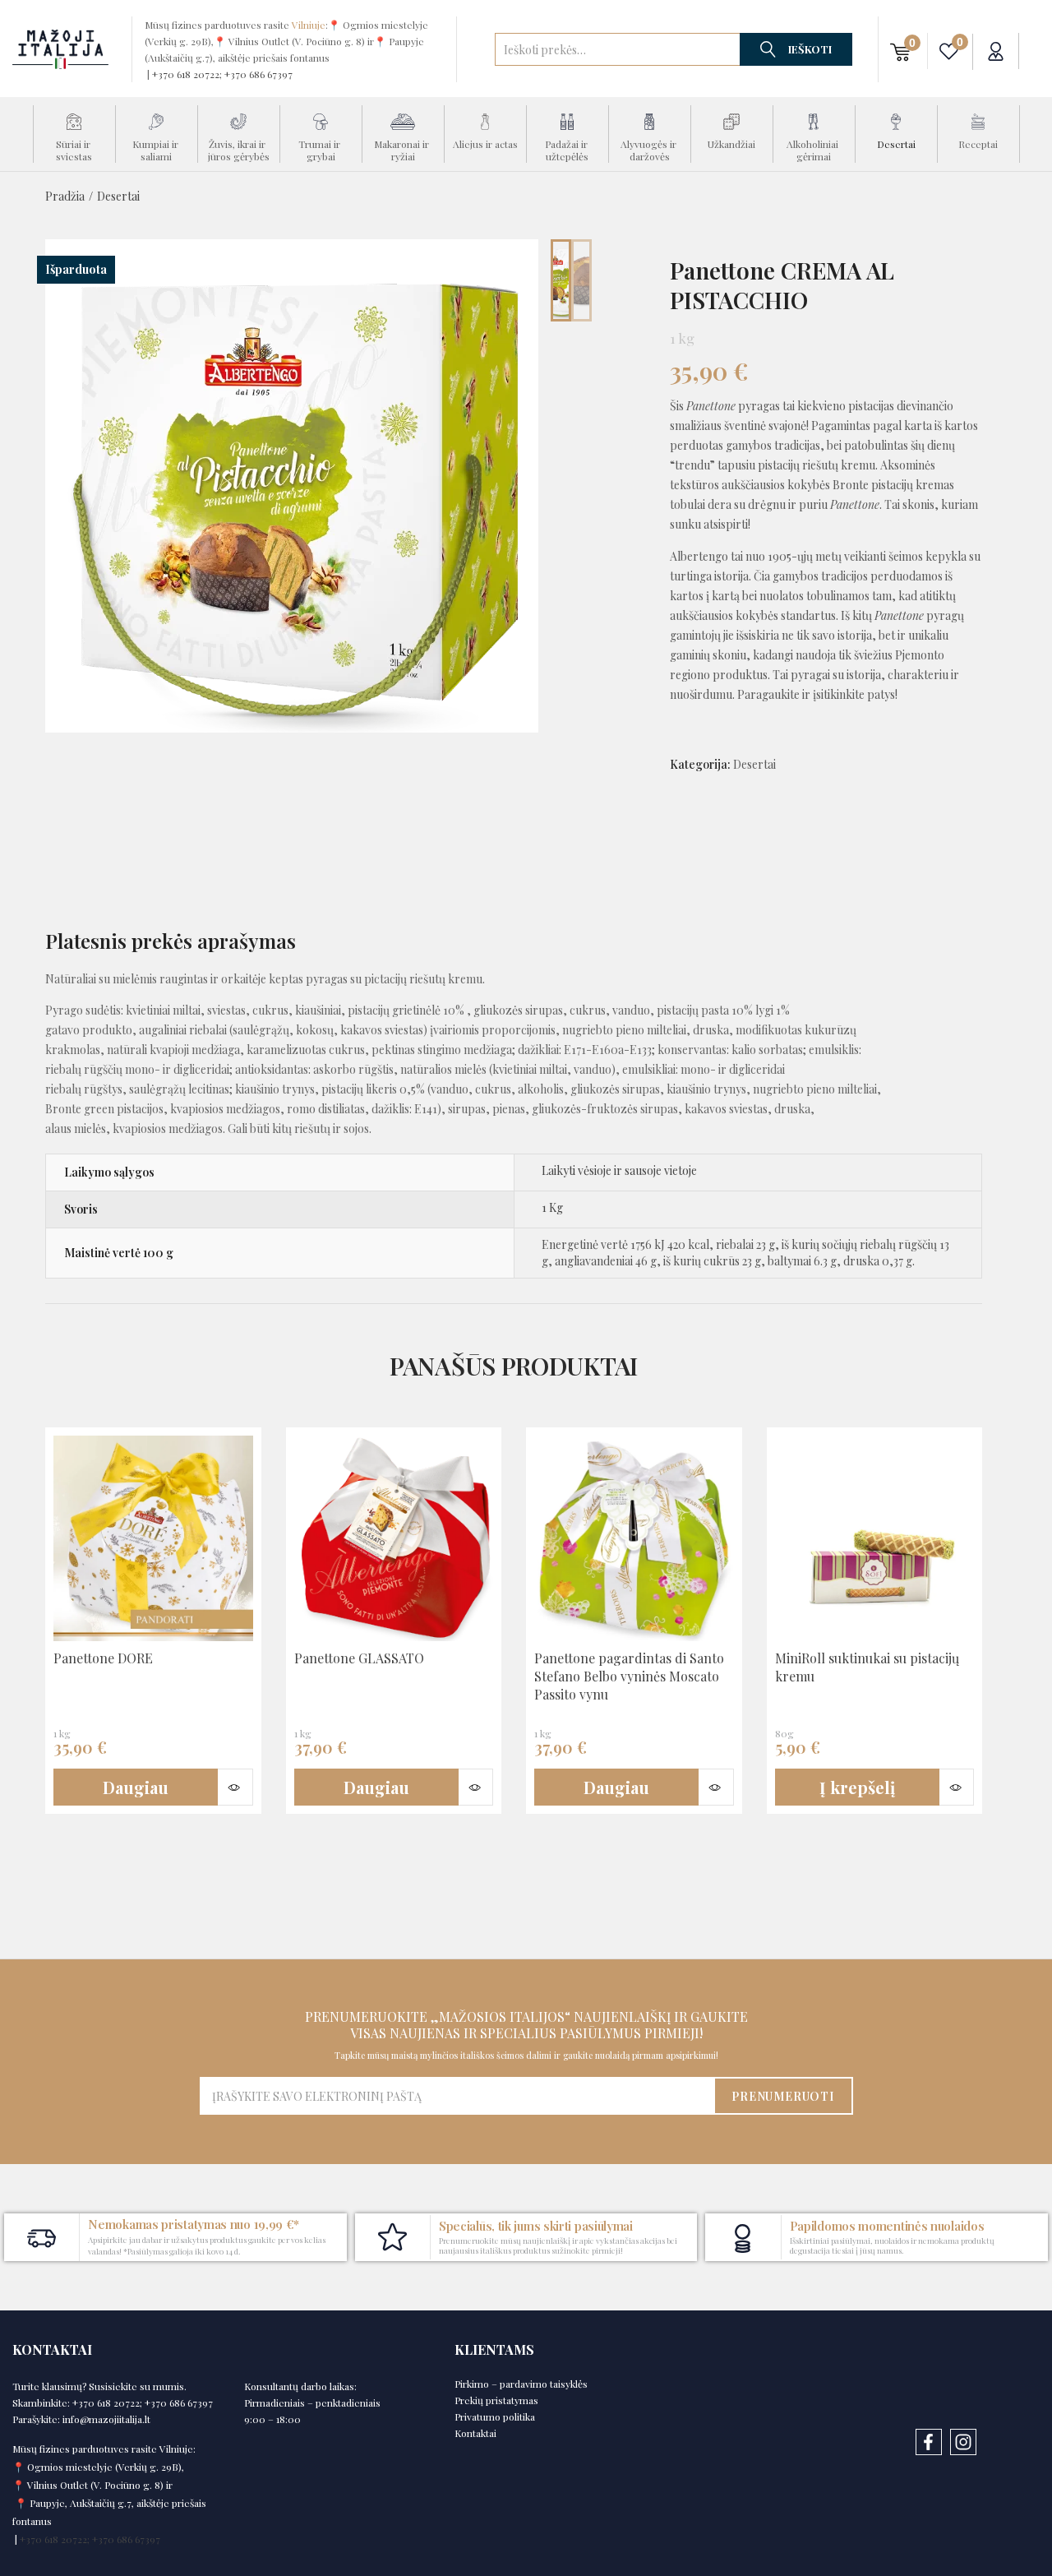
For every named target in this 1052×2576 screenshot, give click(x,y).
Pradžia (65, 196)
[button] (900, 51)
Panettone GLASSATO (359, 1658)
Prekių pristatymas (496, 2400)
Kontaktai (475, 2433)
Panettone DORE (103, 1658)
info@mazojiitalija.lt (106, 2419)
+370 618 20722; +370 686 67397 (222, 74)
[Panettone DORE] (153, 1538)
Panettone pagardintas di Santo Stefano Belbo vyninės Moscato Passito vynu (629, 1676)
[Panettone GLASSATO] (394, 1538)
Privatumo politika (495, 2416)
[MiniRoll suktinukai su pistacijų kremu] (875, 1538)
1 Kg (552, 1207)
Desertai (118, 196)
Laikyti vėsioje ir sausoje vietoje (619, 1170)
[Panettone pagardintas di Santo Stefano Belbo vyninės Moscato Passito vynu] (634, 1538)
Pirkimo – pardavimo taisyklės (521, 2384)
